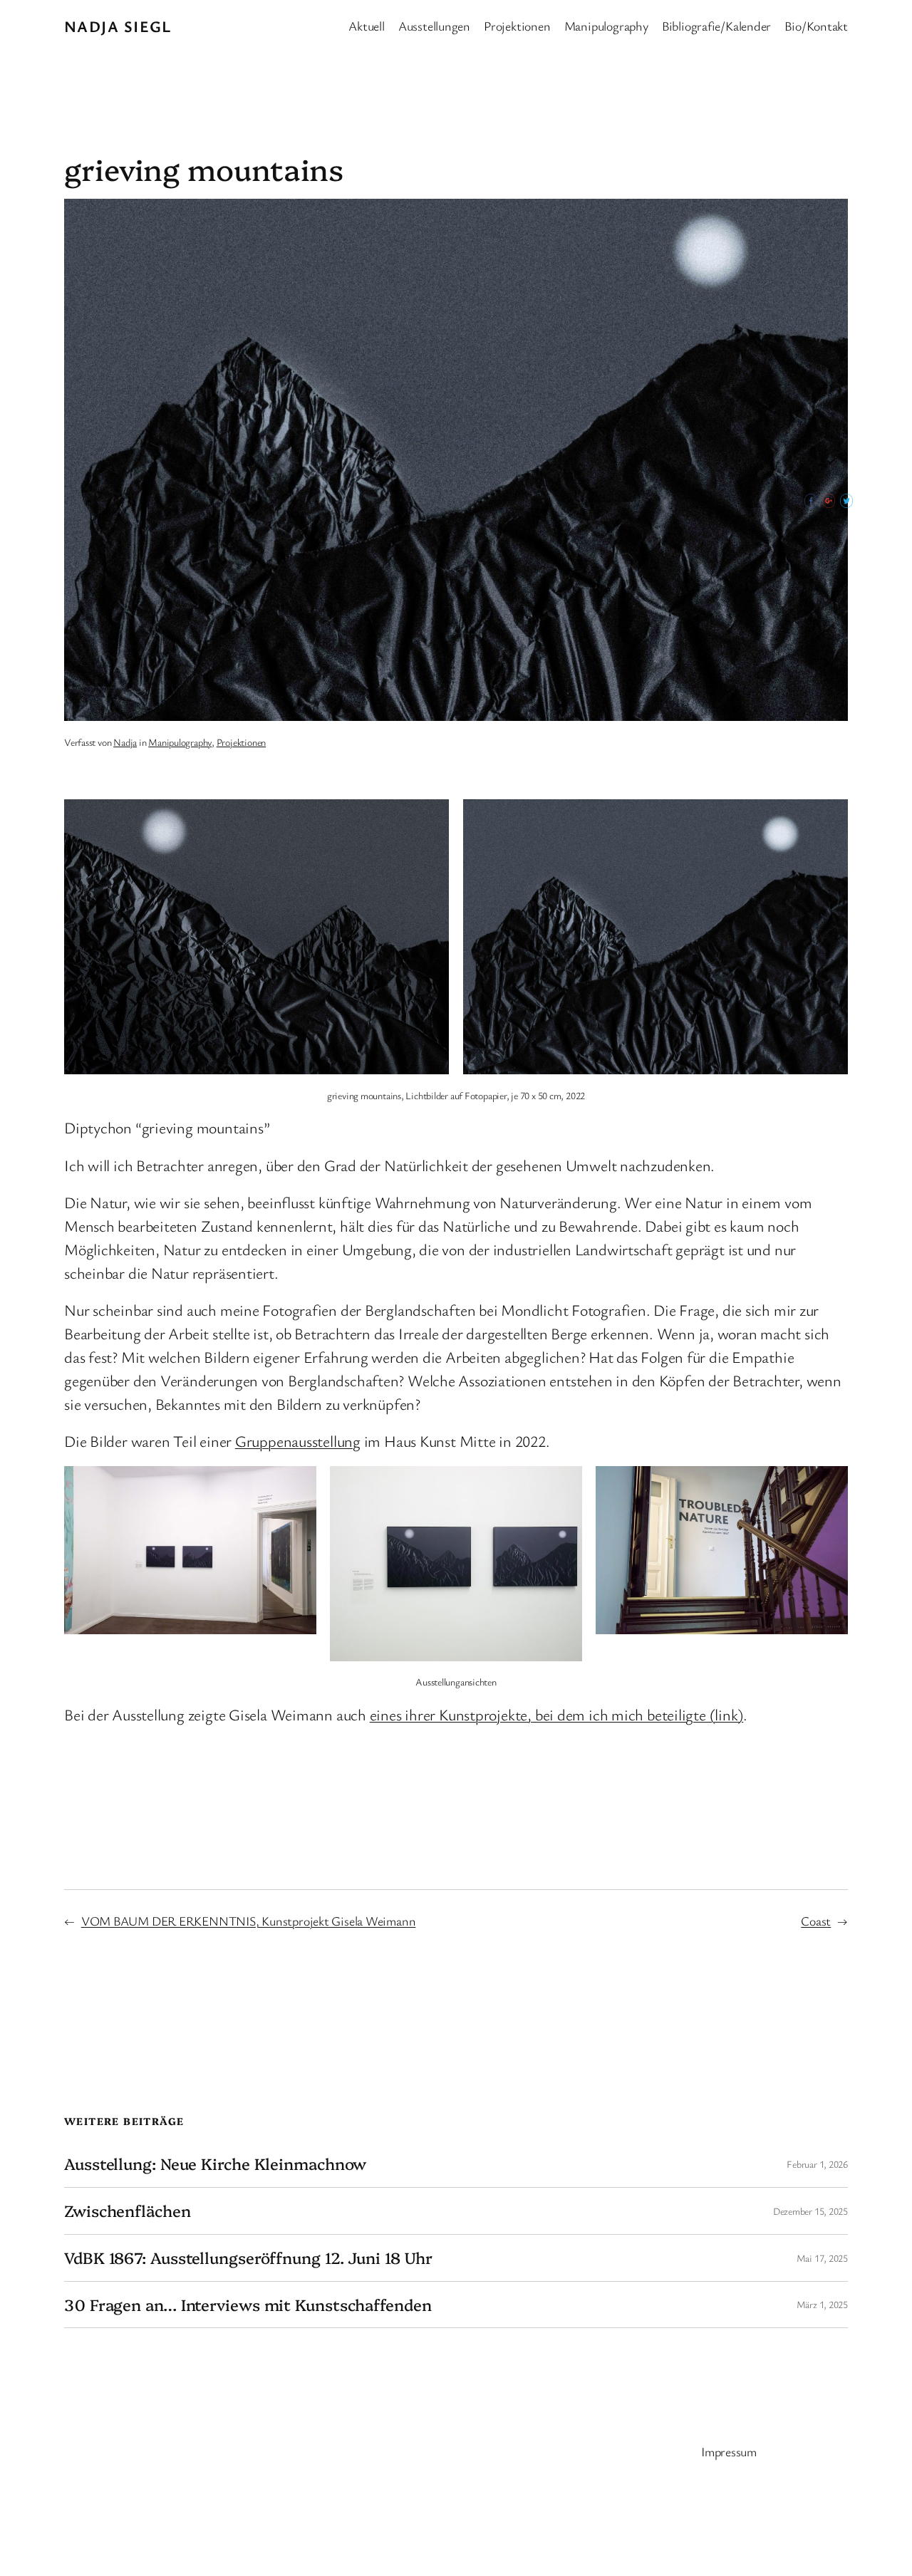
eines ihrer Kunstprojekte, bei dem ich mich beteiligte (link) (557, 1714)
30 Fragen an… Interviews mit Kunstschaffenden (248, 2305)
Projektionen (241, 742)
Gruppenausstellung (298, 1441)
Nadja (125, 742)
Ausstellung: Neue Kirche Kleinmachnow (215, 2164)
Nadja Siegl (118, 26)
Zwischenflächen (128, 2211)
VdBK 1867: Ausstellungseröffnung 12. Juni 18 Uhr (248, 2258)
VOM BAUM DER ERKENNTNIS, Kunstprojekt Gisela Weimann (249, 1921)
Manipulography (180, 742)
